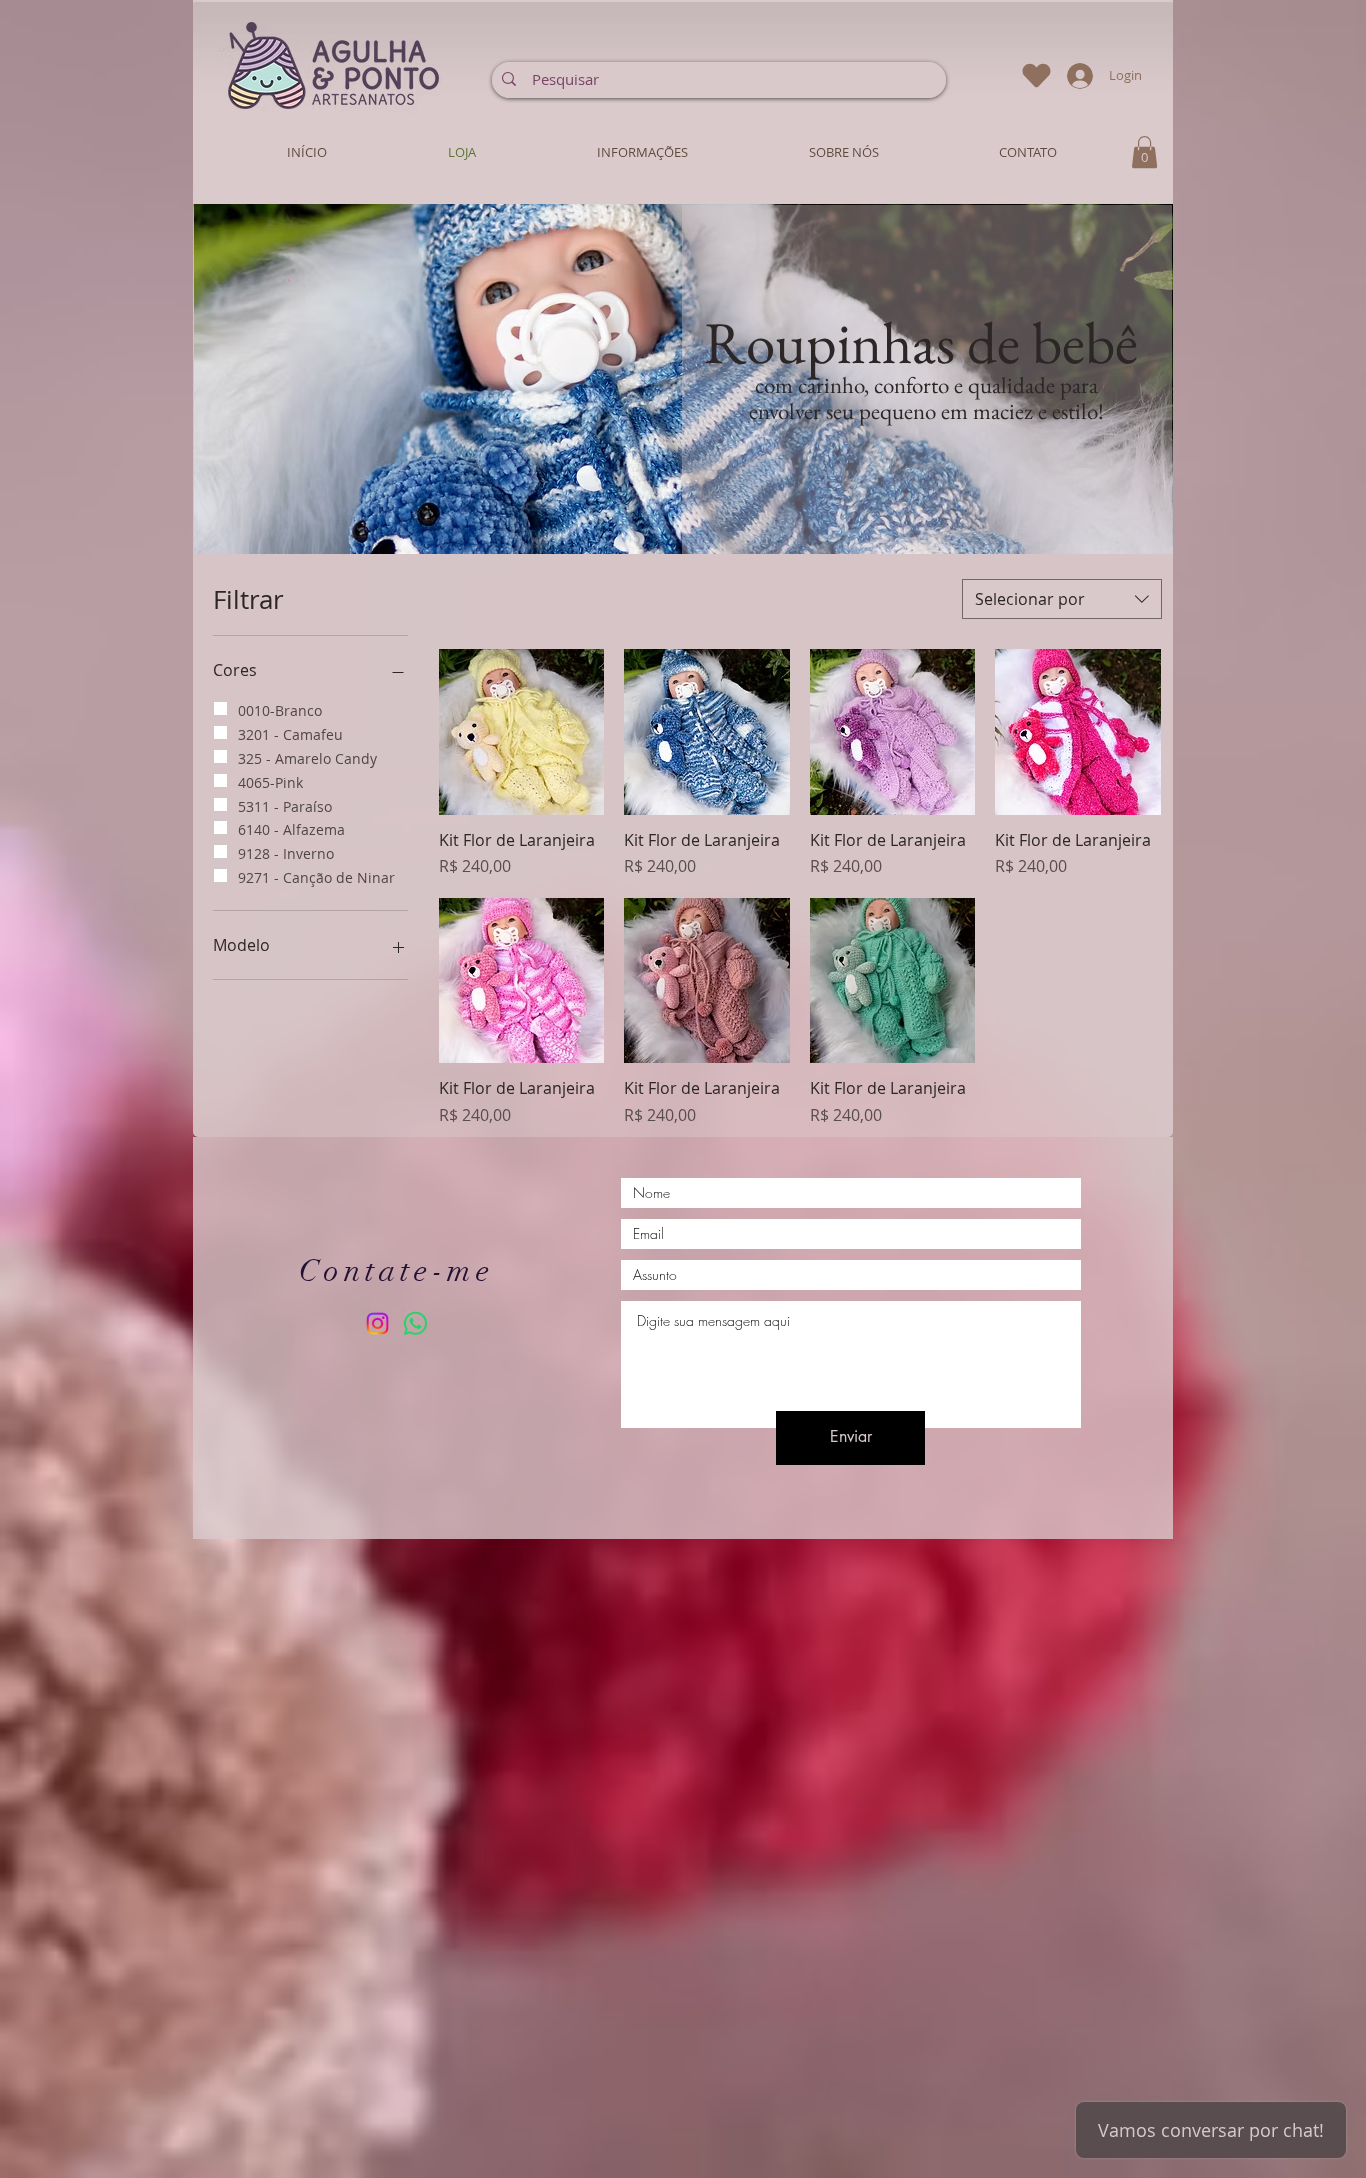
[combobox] (1062, 599)
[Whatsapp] (415, 1323)
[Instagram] (377, 1323)
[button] (570, 379)
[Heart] (1036, 75)
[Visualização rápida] (522, 732)
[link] (1144, 152)
